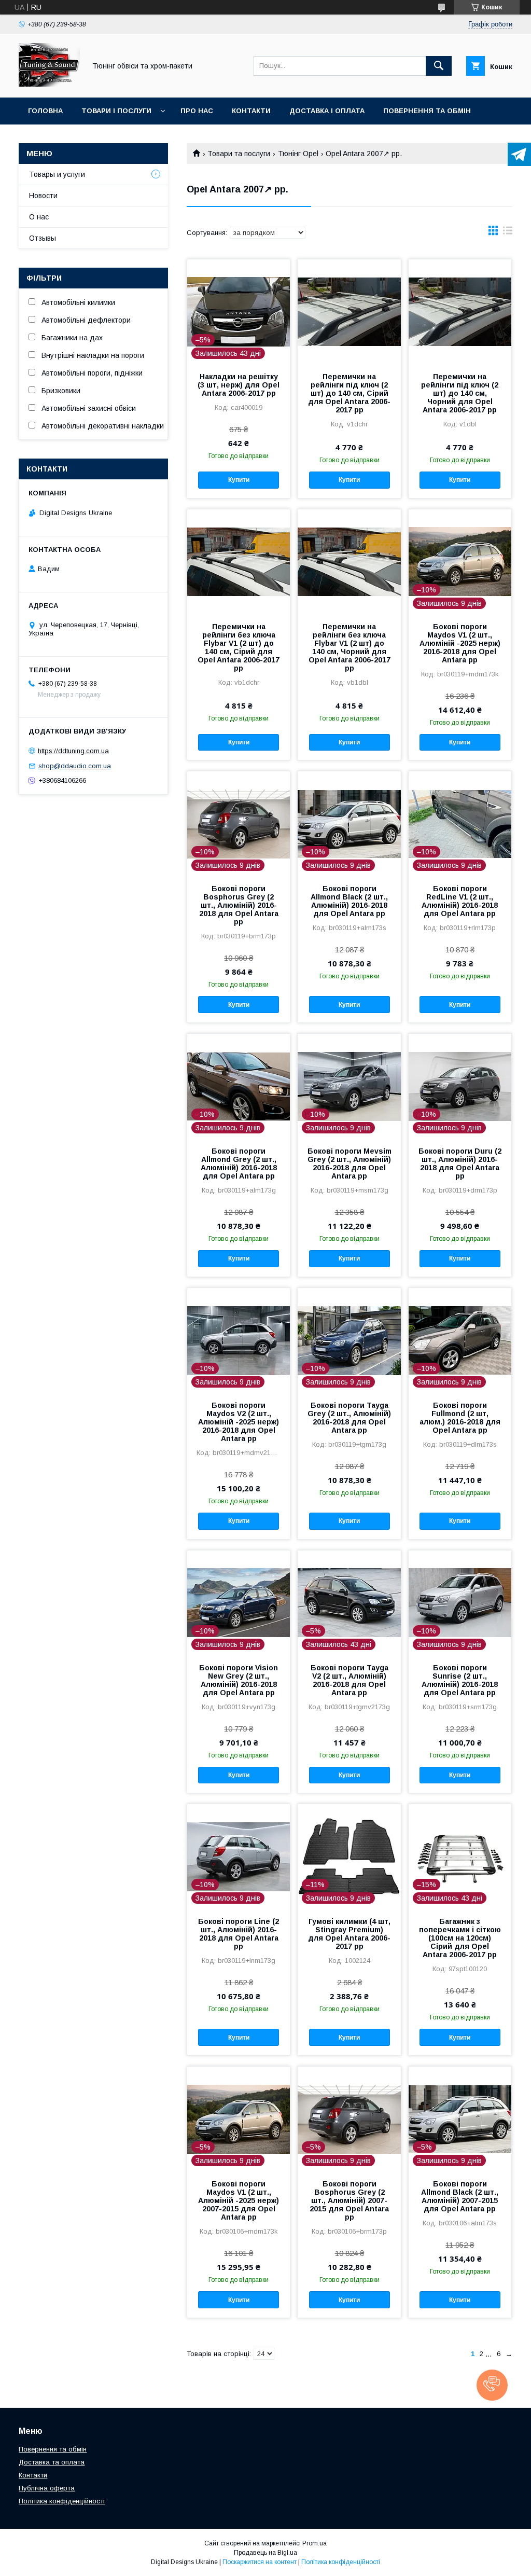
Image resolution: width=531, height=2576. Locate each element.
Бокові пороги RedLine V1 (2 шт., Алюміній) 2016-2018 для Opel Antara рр (460, 901)
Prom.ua (315, 2543)
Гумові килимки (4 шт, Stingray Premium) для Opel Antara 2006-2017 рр (349, 1934)
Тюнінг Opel (298, 154)
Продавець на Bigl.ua (265, 2553)
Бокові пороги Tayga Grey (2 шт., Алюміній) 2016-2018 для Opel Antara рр (349, 1418)
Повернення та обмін (427, 111)
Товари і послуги (116, 111)
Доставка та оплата (52, 2462)
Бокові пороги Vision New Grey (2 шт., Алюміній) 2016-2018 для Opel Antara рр (239, 1680)
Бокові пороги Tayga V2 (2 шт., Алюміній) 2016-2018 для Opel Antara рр (350, 1680)
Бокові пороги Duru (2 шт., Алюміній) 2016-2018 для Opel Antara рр (460, 1164)
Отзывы (43, 238)
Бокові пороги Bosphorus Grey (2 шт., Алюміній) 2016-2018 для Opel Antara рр (239, 905)
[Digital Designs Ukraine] (49, 84)
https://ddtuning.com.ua (73, 751)
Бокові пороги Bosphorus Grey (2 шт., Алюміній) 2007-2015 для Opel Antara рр (349, 2200)
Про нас (197, 111)
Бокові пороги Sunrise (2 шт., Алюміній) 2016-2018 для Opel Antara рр (460, 1680)
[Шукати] (439, 66)
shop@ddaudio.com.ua (75, 766)
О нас (39, 217)
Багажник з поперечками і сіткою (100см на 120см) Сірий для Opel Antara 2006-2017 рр (460, 1938)
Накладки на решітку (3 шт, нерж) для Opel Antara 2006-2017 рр (239, 385)
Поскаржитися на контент (260, 2562)
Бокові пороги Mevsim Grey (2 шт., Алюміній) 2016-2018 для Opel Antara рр (349, 1164)
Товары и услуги (57, 174)
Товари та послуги (239, 154)
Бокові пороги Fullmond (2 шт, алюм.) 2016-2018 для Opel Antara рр (460, 1418)
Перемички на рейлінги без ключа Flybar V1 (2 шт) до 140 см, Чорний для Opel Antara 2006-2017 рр (350, 647)
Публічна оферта (47, 2488)
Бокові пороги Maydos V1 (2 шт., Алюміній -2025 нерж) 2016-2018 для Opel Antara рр (460, 643)
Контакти (251, 111)
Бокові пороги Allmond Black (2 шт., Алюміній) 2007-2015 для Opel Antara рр (460, 2196)
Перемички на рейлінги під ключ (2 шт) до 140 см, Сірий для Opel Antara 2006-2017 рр (349, 393)
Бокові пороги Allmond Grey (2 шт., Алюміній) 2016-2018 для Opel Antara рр (239, 1164)
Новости (43, 196)
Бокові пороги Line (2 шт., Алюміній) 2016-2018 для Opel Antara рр (239, 1934)
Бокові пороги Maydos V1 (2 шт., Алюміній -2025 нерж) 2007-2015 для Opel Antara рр (239, 2200)
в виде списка (508, 233)
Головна (45, 111)
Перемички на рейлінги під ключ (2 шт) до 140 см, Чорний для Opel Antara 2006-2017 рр (460, 393)
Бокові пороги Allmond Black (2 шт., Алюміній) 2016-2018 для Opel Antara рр (349, 901)
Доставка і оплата (327, 111)
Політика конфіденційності (62, 2501)
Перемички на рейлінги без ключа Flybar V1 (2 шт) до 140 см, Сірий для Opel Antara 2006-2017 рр (239, 647)
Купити (239, 480)
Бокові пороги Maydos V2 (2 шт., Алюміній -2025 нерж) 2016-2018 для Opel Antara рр (239, 1422)
